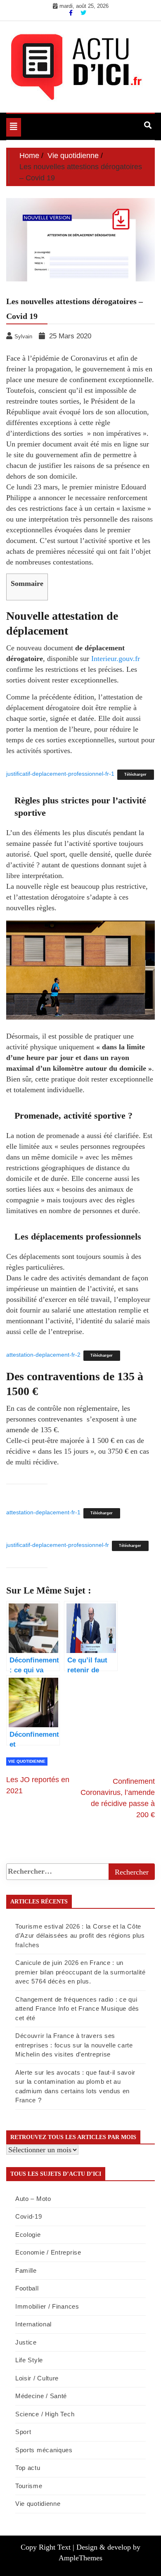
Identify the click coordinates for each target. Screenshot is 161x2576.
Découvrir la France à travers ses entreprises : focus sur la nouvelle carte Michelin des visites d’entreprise (74, 2045)
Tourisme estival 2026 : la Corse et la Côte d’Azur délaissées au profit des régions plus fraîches (80, 1936)
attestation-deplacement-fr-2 (43, 1355)
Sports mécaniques (44, 2450)
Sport (23, 2432)
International (33, 2324)
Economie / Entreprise (48, 2252)
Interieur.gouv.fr (116, 659)
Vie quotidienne (27, 1761)
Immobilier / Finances (47, 2306)
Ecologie (28, 2235)
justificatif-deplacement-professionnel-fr (58, 1545)
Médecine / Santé (41, 2396)
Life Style (29, 2360)
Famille (26, 2270)
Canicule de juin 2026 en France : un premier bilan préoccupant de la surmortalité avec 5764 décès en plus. (80, 1972)
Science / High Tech (45, 2414)
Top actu (28, 2468)
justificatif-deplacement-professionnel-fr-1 (60, 774)
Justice (26, 2342)
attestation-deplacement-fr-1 (43, 1512)
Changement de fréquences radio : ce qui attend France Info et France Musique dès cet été (77, 2009)
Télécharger (135, 774)
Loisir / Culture (37, 2378)
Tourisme (29, 2486)
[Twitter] (83, 13)
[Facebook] (72, 13)
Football (27, 2288)
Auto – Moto (33, 2199)
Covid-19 (29, 2216)
